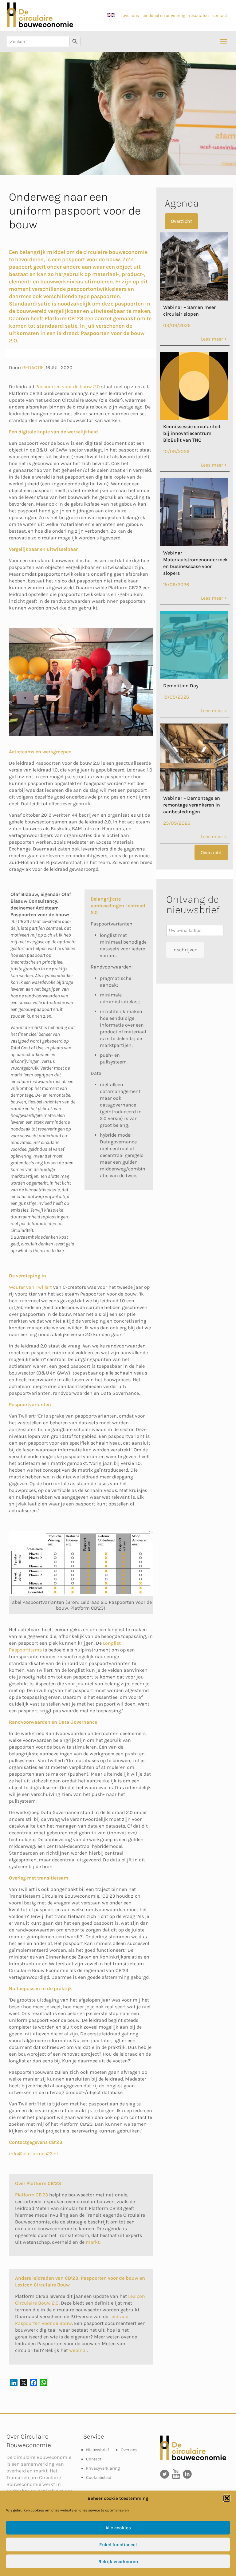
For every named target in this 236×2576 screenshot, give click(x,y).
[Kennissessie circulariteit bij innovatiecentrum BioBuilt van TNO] (194, 418)
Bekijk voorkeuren (118, 2562)
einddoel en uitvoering (164, 16)
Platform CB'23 (31, 2195)
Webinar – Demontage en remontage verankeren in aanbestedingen (192, 805)
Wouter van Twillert (30, 1287)
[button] (227, 2498)
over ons (131, 16)
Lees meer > (214, 339)
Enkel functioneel (118, 2545)
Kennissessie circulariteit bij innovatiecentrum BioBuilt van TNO (192, 433)
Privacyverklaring (103, 2468)
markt (93, 2242)
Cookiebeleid (99, 2477)
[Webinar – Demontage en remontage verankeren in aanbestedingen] (194, 790)
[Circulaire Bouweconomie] (40, 26)
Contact (94, 2459)
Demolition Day (181, 686)
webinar (78, 2350)
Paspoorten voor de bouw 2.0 (68, 387)
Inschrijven (185, 950)
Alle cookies (118, 2528)
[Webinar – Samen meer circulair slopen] (194, 299)
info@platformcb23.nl (33, 2154)
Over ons (129, 2450)
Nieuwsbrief (98, 2450)
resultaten (199, 16)
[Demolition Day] (194, 677)
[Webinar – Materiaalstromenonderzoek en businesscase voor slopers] (194, 544)
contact (220, 16)
